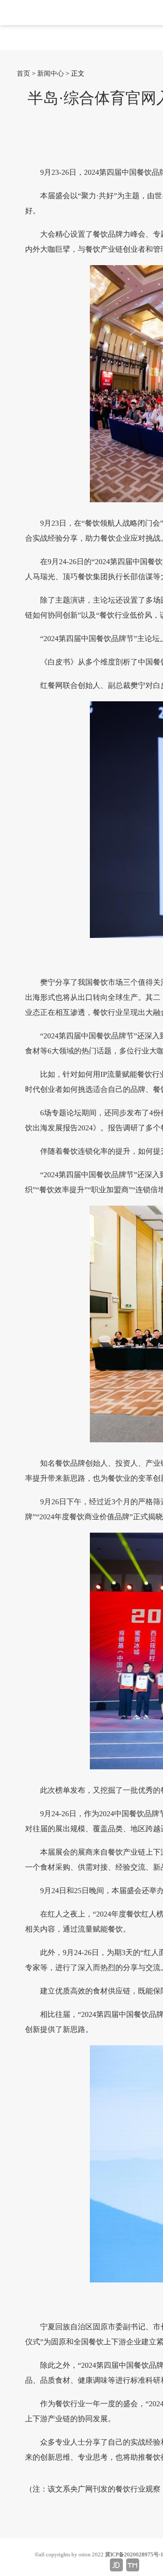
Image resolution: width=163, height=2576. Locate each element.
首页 (23, 73)
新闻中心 (51, 73)
